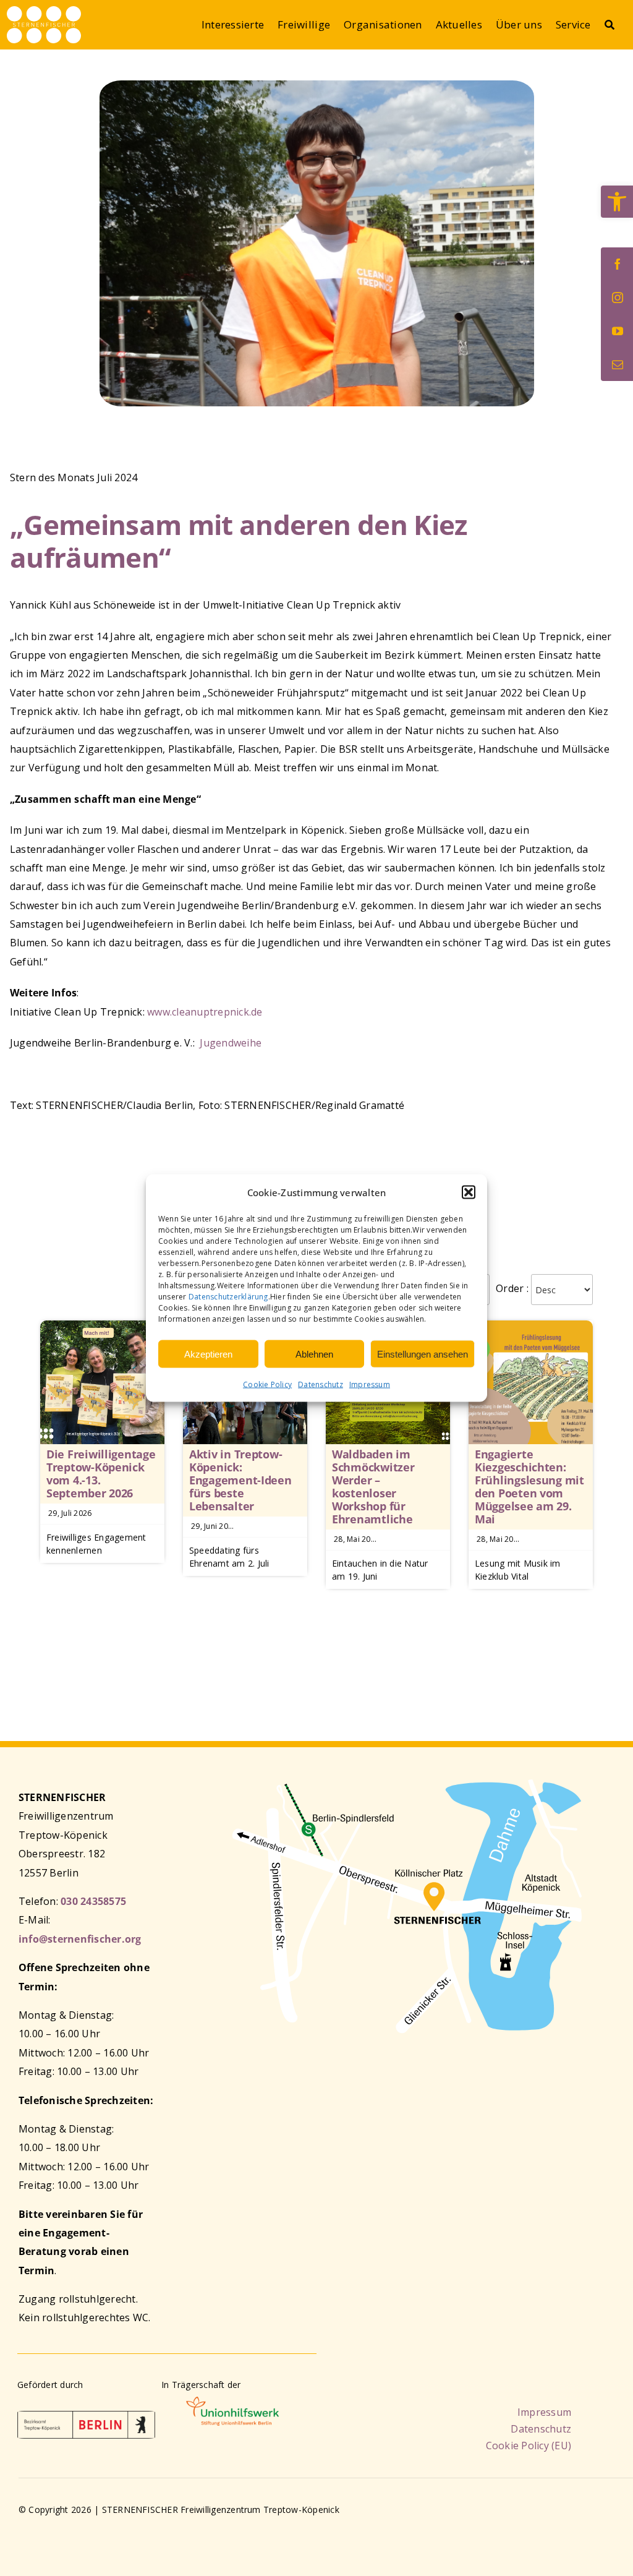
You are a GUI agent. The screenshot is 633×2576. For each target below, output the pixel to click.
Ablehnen (314, 1354)
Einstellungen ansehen (423, 1354)
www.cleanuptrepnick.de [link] (205, 1012)
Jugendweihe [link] (231, 1043)
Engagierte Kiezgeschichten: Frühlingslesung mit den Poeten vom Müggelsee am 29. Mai (529, 1487)
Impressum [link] (370, 1384)
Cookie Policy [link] (267, 1384)
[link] (617, 202)
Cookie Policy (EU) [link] (529, 2445)
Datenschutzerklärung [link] (228, 1297)
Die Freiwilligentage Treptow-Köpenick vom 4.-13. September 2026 (101, 1474)
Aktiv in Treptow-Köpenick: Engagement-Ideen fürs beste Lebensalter (240, 1480)
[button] (469, 1192)
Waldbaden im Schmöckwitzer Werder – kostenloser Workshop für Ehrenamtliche (373, 1487)
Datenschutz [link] (321, 1384)
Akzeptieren (208, 1354)
